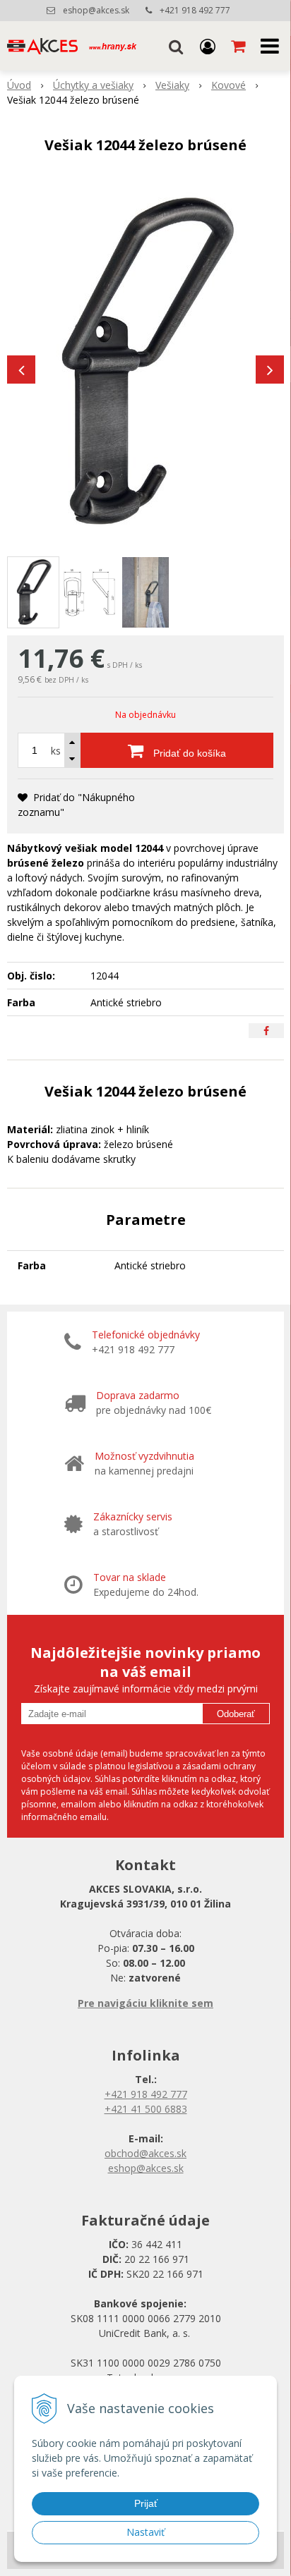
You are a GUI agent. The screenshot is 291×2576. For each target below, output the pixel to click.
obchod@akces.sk (145, 2153)
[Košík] (239, 46)
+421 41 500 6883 (146, 2109)
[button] (176, 46)
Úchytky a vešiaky (93, 85)
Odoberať (236, 1714)
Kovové (228, 85)
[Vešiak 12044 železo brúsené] (145, 362)
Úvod (19, 85)
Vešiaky (172, 85)
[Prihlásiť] (208, 46)
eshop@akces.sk (96, 10)
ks (56, 751)
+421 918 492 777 (195, 10)
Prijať (146, 2503)
